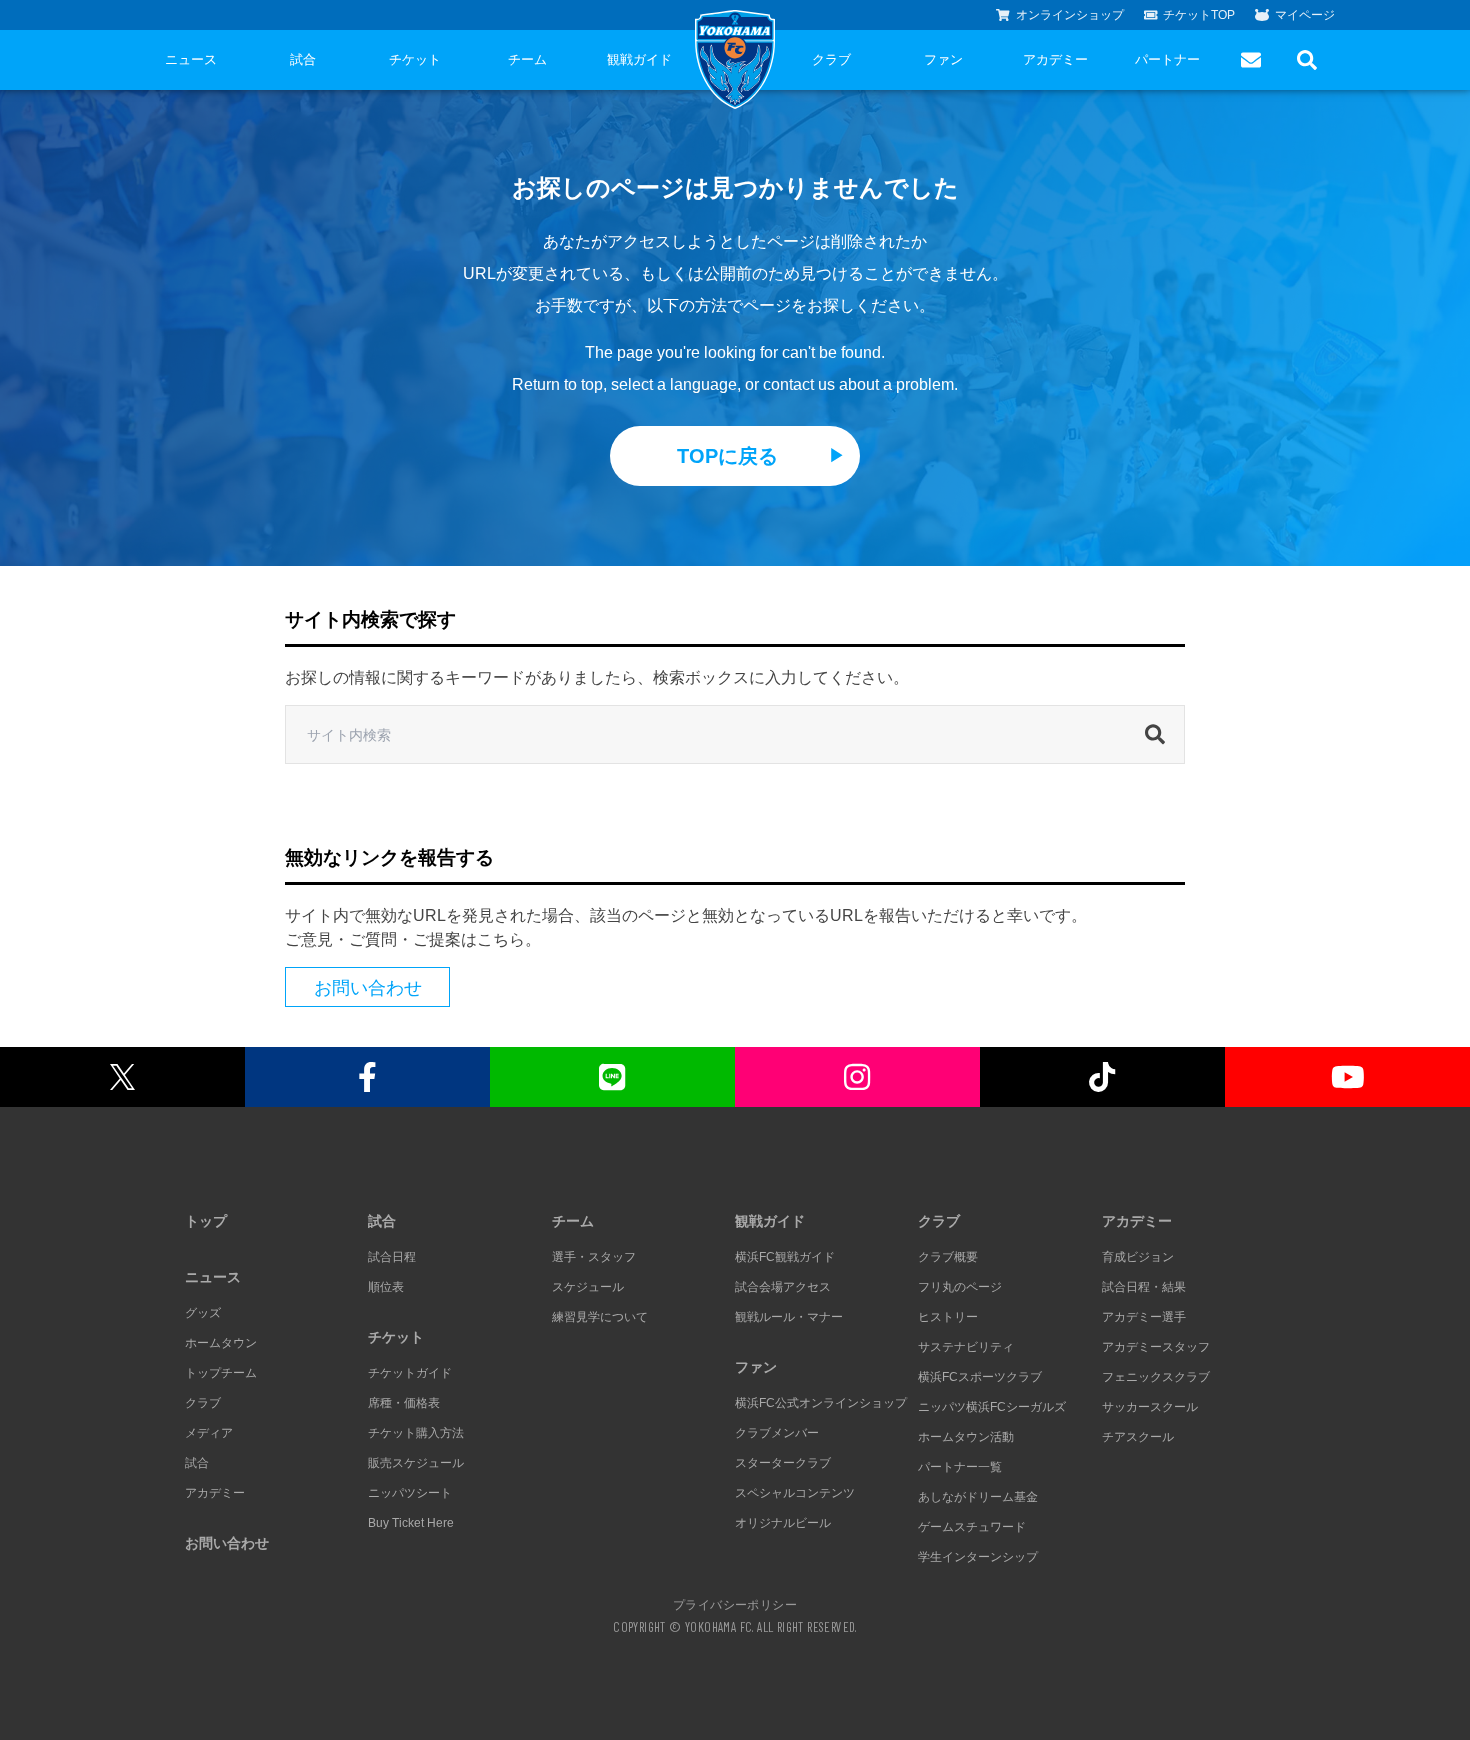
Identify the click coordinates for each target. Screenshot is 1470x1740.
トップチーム (221, 1373)
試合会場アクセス (783, 1287)
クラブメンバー (777, 1433)
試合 (303, 59)
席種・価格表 (404, 1403)
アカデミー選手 (1144, 1317)
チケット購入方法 (416, 1433)
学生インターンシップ (978, 1557)
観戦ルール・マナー (789, 1317)
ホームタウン (221, 1343)
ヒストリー (948, 1317)
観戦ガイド (639, 59)
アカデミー (1055, 59)
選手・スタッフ (594, 1257)
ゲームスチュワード (972, 1527)
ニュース (191, 59)
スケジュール (588, 1287)
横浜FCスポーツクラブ (980, 1377)
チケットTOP (1199, 15)
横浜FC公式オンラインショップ (821, 1403)
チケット (415, 59)
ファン (943, 59)
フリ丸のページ (960, 1287)
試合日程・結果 (1144, 1287)
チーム (527, 59)
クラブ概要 (948, 1257)
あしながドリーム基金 (978, 1497)
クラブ (831, 59)
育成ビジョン (1138, 1257)
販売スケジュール (416, 1463)
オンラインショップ (1070, 15)
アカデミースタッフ (1156, 1347)
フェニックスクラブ (1156, 1377)
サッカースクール (1150, 1407)
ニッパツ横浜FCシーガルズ (992, 1407)
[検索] (1160, 735)
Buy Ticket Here (411, 1523)
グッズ (203, 1313)
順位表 (386, 1287)
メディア (209, 1433)
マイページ (1305, 15)
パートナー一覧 (960, 1467)
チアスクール (1138, 1437)
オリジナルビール (783, 1523)
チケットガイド (410, 1373)
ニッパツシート (410, 1493)
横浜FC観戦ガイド (785, 1257)
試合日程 (392, 1257)
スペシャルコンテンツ (795, 1493)
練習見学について (600, 1317)
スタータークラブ (783, 1463)
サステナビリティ (966, 1347)
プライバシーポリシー (735, 1604)
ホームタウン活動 (966, 1437)
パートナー (1167, 59)
